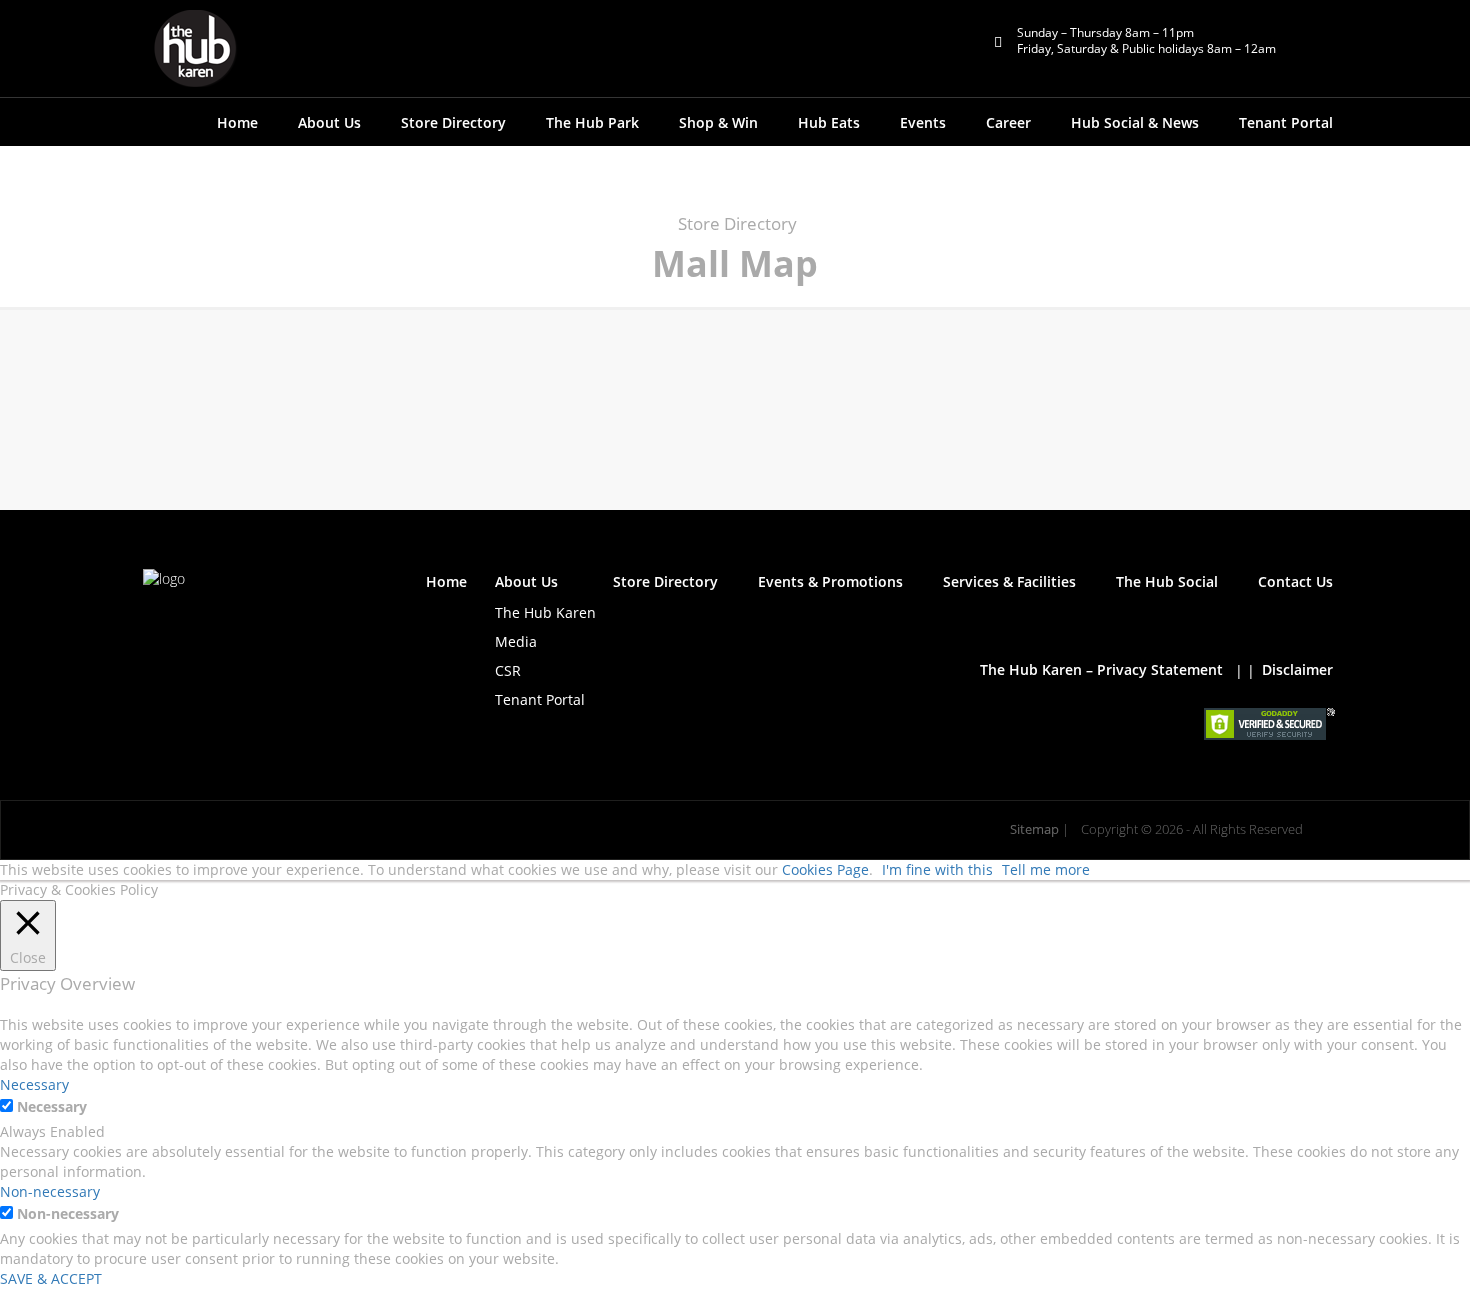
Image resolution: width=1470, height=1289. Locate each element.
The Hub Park (592, 122)
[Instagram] (259, 620)
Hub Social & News (1135, 122)
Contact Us (1295, 581)
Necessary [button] (34, 1084)
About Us (526, 581)
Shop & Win (718, 122)
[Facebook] (154, 620)
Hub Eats (829, 122)
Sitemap (1034, 829)
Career (1008, 122)
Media (516, 641)
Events (923, 122)
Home (237, 122)
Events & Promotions (830, 581)
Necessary (52, 1106)
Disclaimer (1297, 669)
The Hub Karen (545, 612)
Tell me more (1046, 869)
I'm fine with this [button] (937, 869)
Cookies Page (825, 869)
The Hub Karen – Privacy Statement (1101, 669)
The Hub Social (1167, 581)
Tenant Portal (1286, 122)
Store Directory (453, 122)
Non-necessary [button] (50, 1191)
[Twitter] (189, 620)
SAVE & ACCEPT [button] (51, 1278)
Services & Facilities (1009, 581)
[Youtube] (224, 620)
